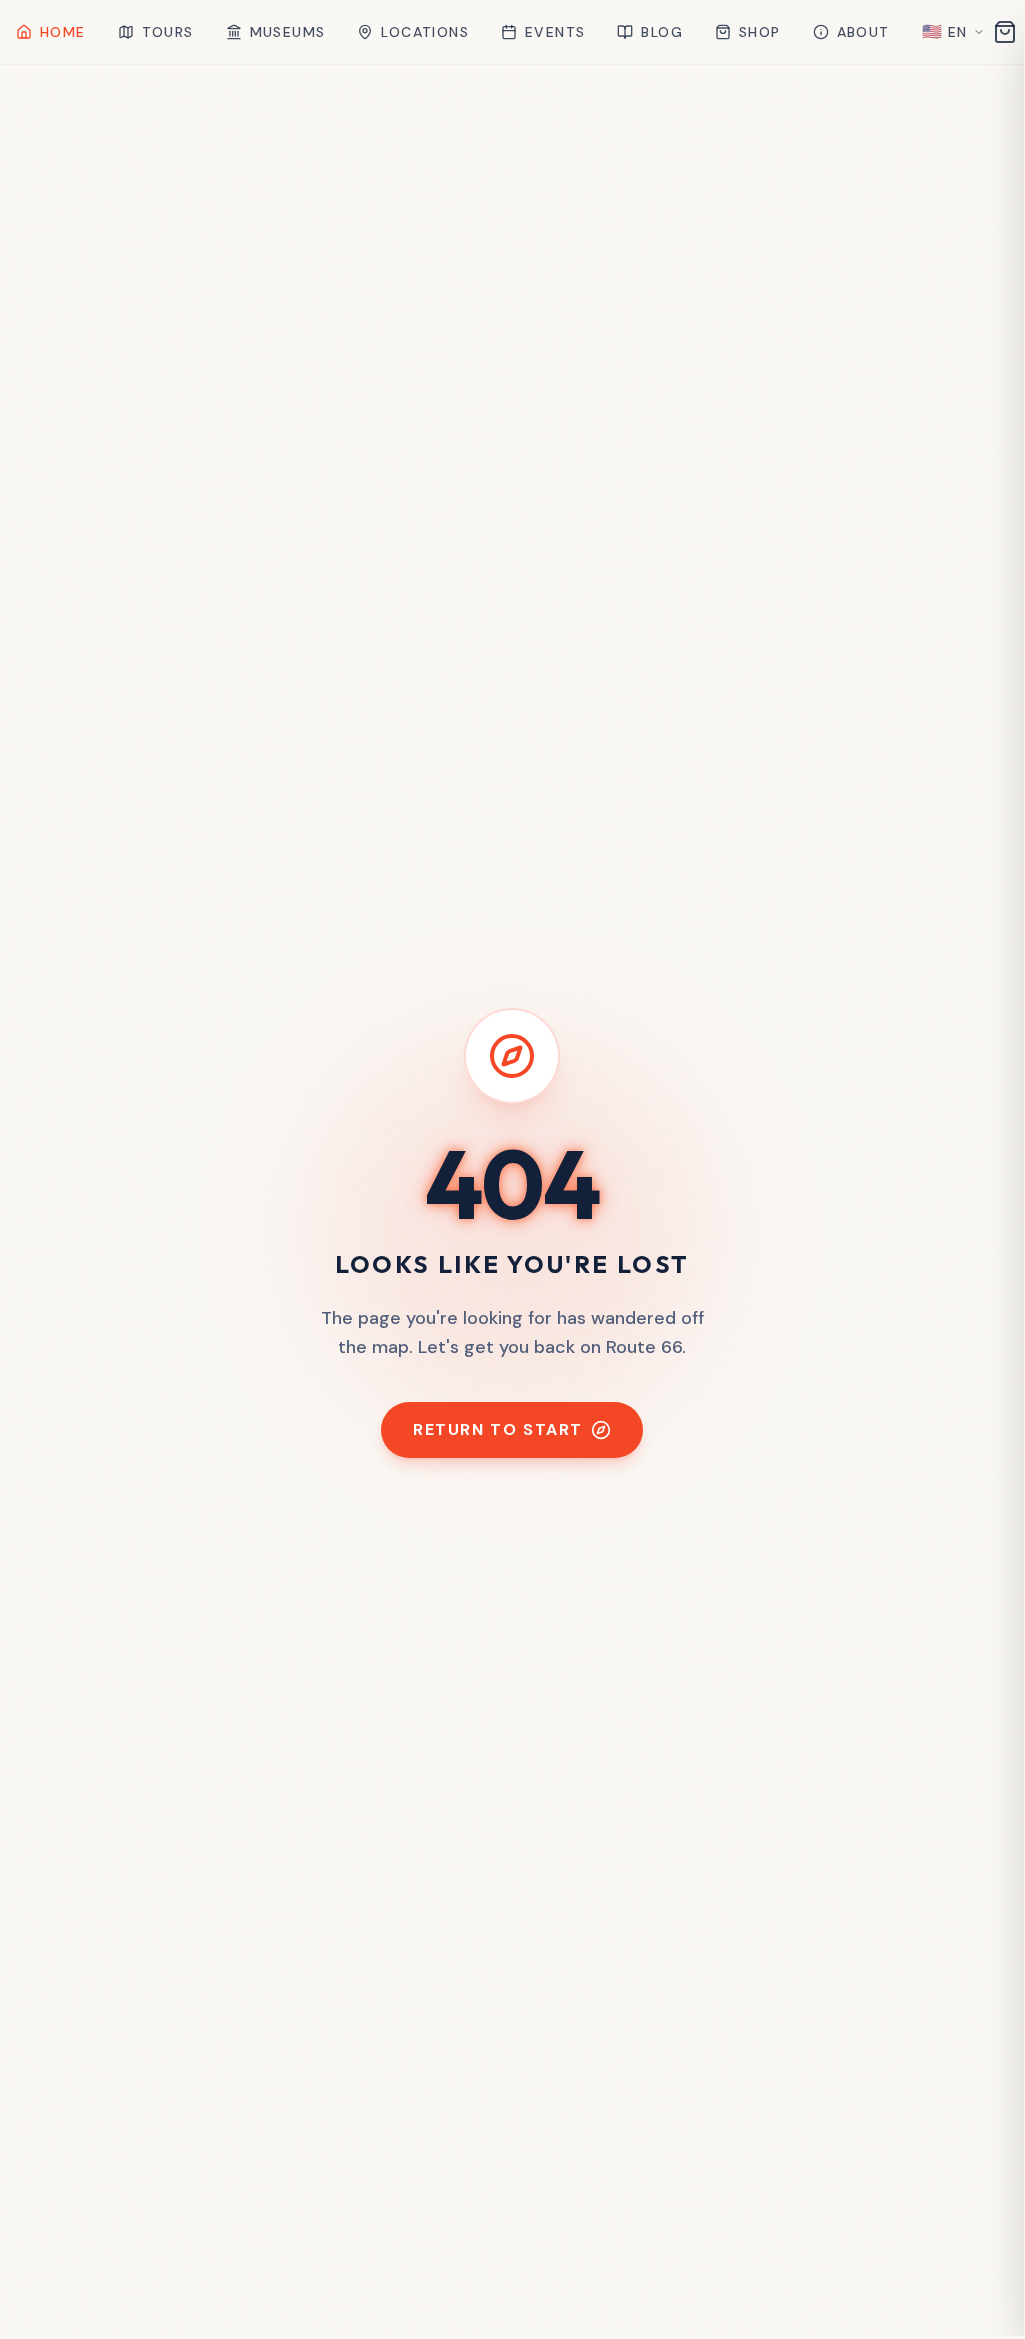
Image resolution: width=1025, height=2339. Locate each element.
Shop (760, 32)
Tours (168, 32)
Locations (425, 32)
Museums (288, 32)
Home (63, 32)
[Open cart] (1005, 32)
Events (555, 32)
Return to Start (498, 1429)
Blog (662, 32)
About (863, 32)
